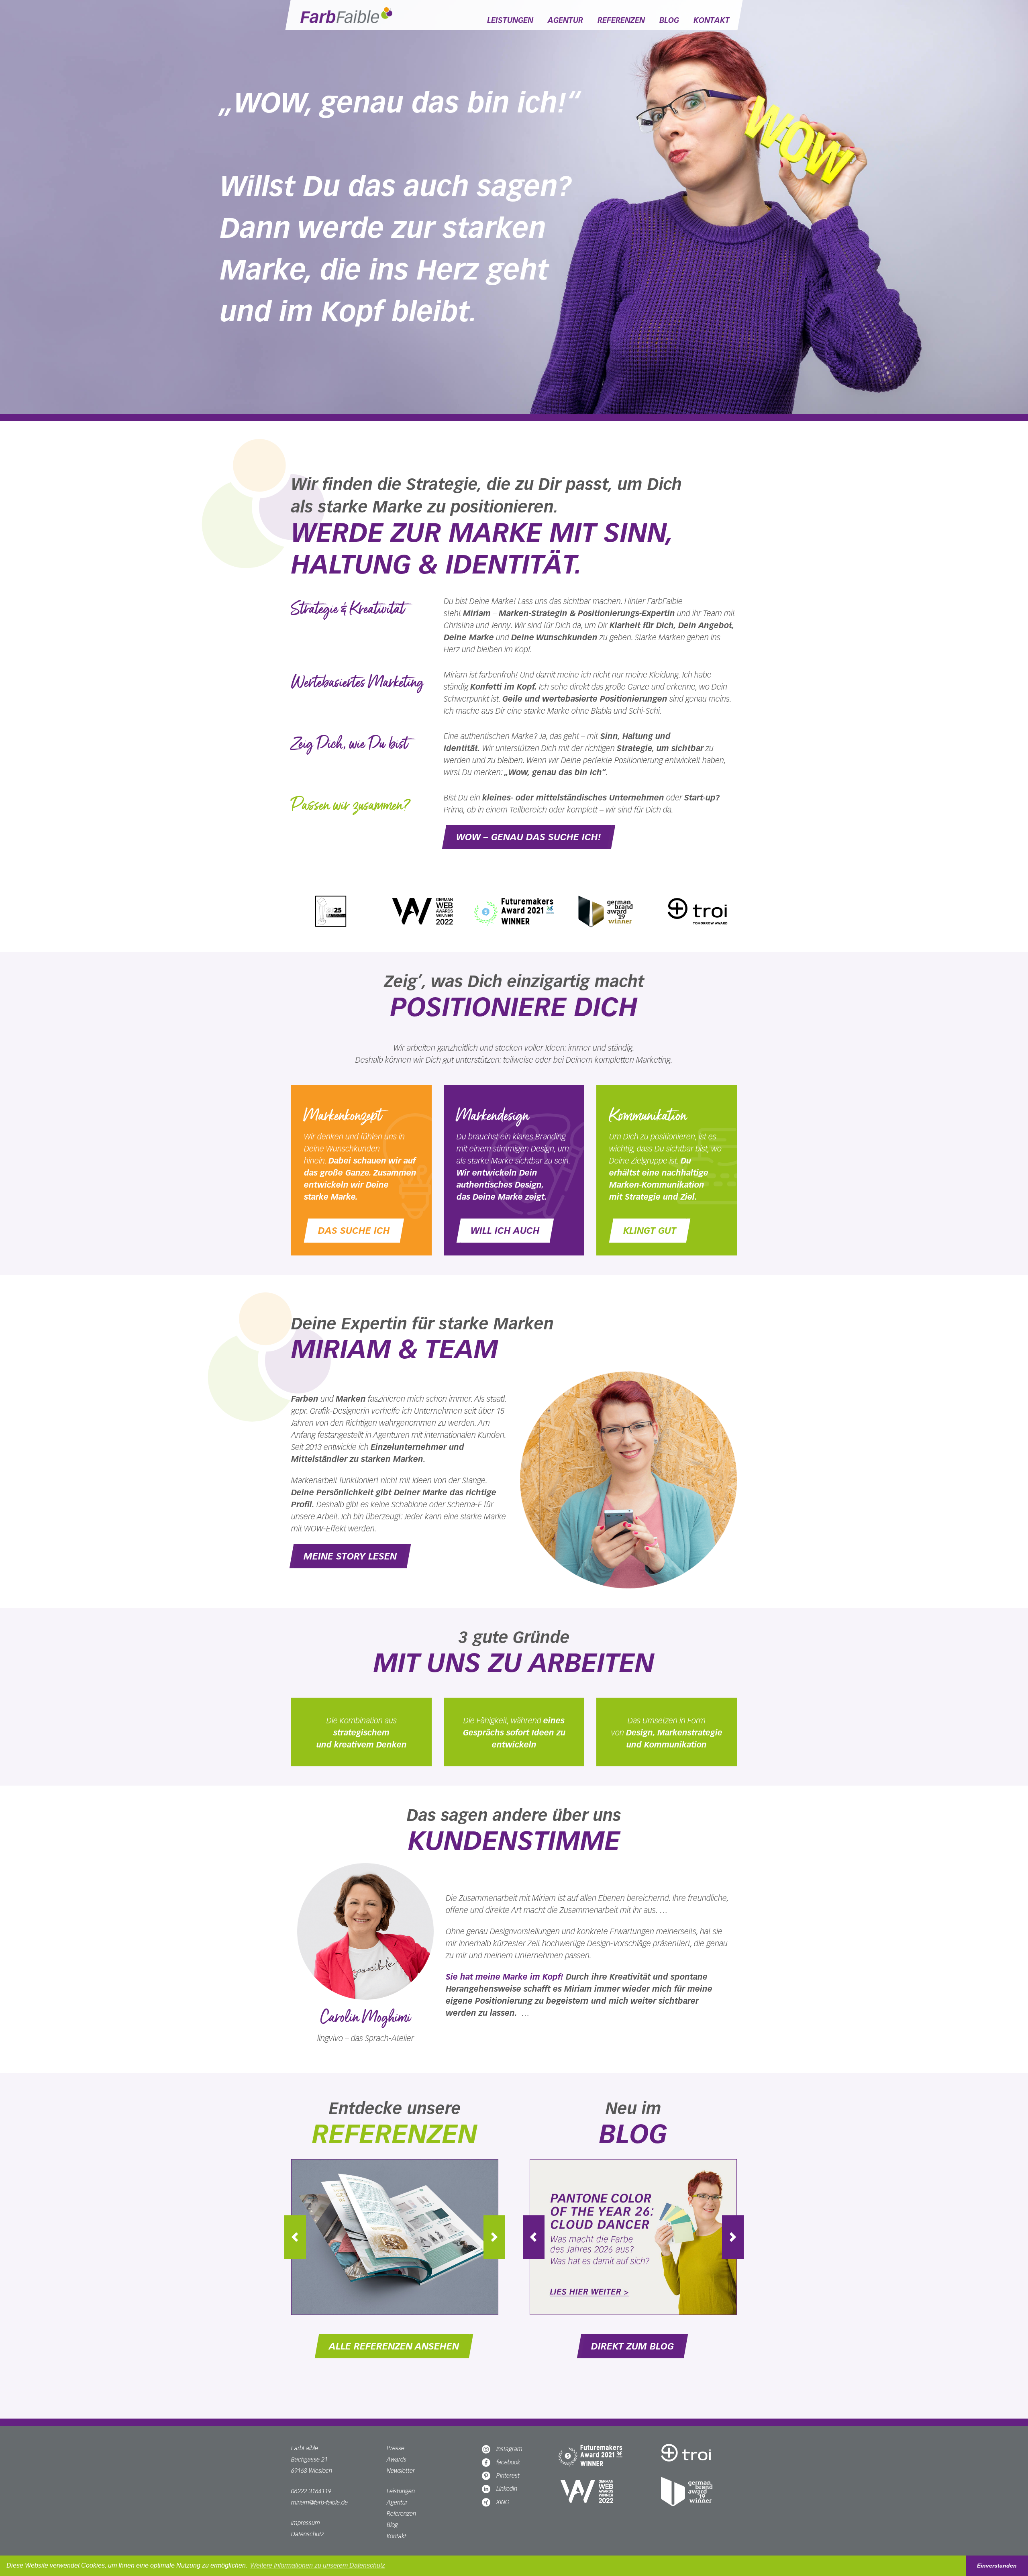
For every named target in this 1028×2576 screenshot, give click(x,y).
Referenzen (621, 20)
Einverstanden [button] (997, 2566)
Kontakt (712, 20)
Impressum (306, 2523)
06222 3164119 (311, 2491)
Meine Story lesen (350, 1556)
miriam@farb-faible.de (319, 2502)
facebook (508, 2462)
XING (503, 2502)
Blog (669, 20)
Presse (396, 2448)
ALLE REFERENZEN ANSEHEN (394, 2346)
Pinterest (508, 2475)
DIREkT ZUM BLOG (632, 2346)
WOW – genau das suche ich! (529, 837)
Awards (397, 2459)
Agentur (565, 20)
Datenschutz (308, 2534)
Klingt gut (650, 1231)
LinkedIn (507, 2489)
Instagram (509, 2449)
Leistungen (510, 20)
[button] (307, 2237)
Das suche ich (354, 1231)
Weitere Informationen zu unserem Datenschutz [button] (318, 2565)
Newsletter (401, 2471)
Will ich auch (505, 1231)
